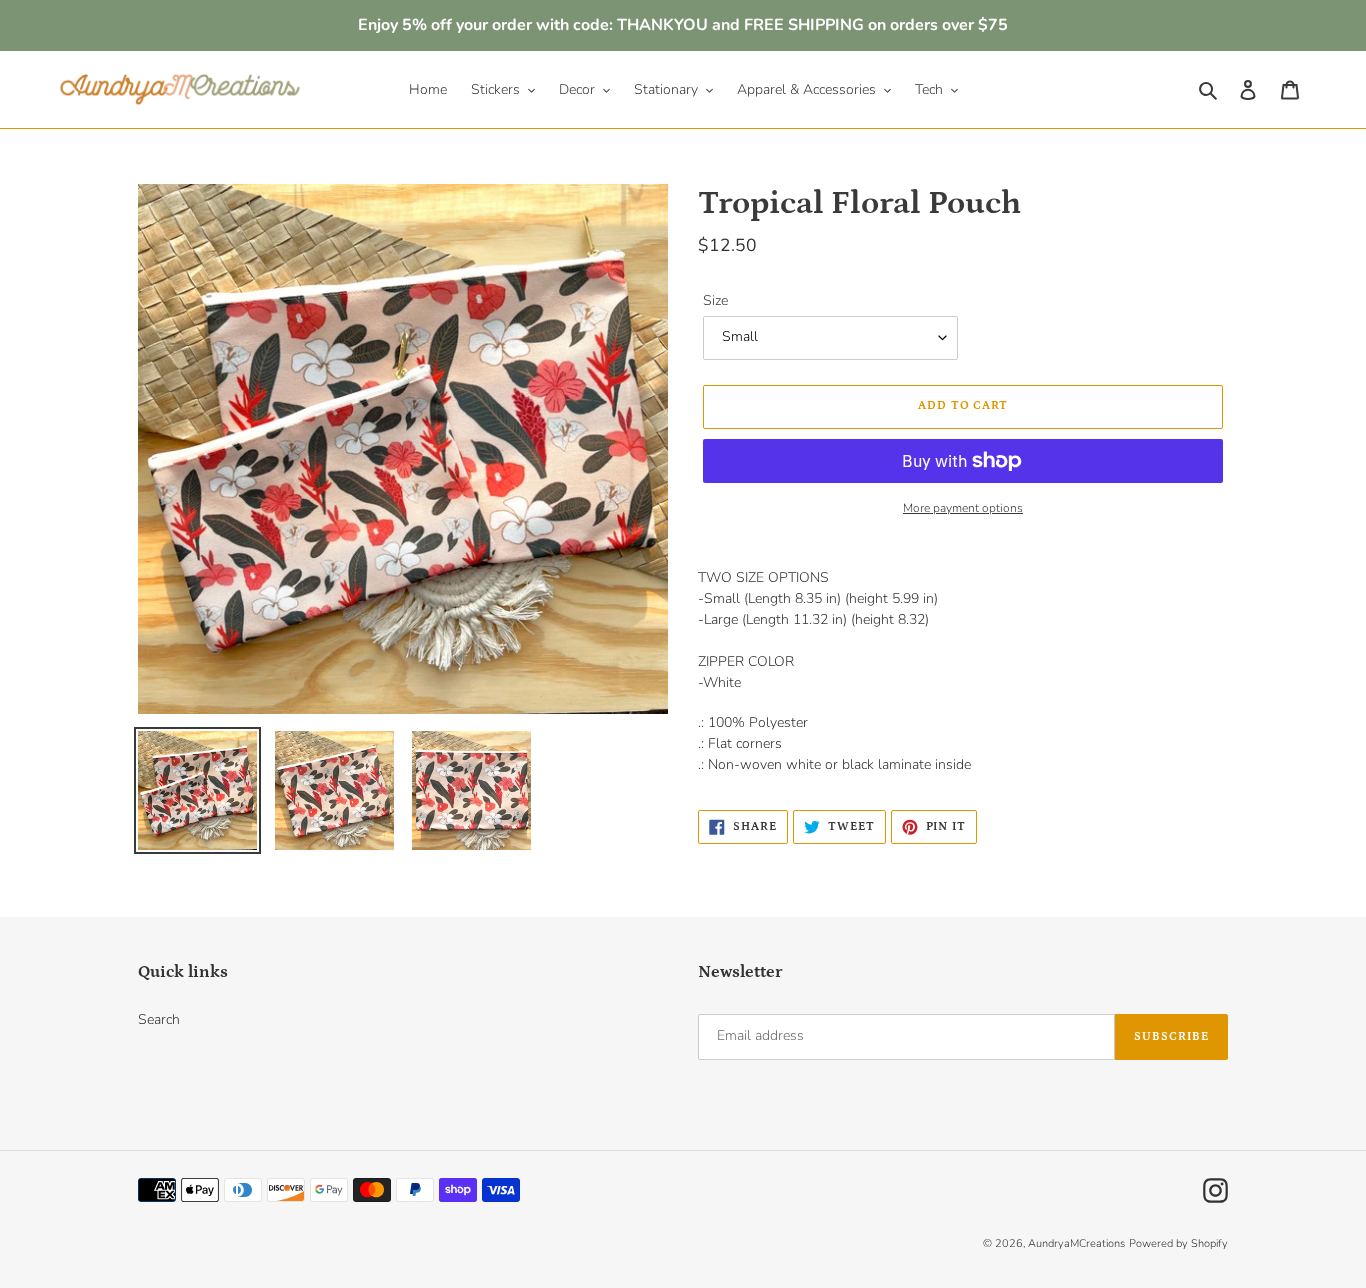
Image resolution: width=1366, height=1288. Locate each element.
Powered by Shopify (1178, 1243)
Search (159, 1019)
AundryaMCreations (1076, 1243)
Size (715, 300)
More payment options (963, 508)
